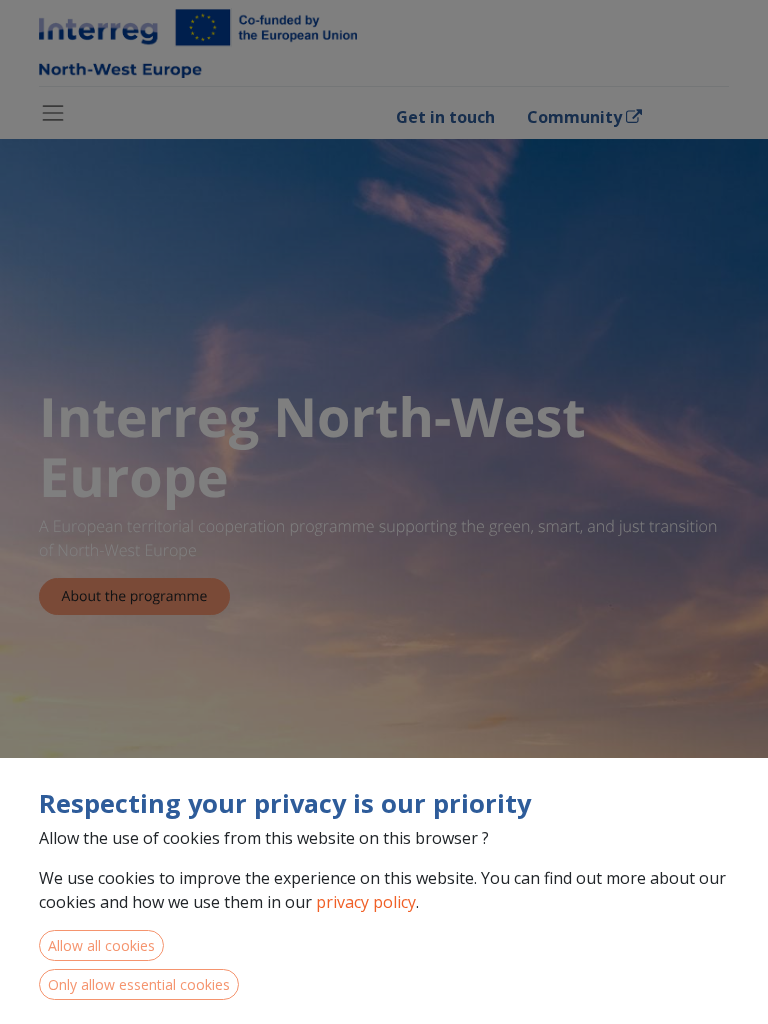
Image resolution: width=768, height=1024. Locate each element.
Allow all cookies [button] (101, 945)
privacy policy (366, 902)
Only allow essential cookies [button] (139, 984)
